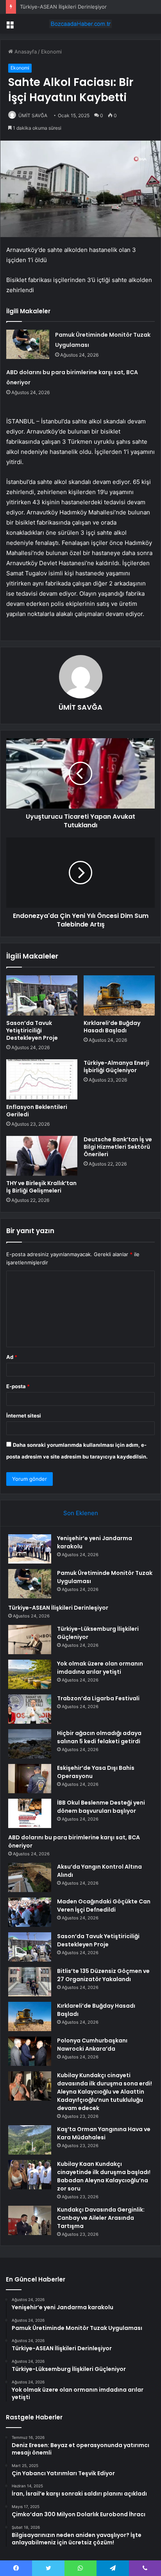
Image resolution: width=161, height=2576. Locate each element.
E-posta (18, 1386)
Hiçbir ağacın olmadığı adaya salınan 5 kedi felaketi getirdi (99, 1737)
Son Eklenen (81, 1513)
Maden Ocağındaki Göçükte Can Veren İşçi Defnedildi (104, 1906)
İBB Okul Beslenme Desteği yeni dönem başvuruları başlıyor (101, 1807)
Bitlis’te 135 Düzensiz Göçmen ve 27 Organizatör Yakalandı (103, 1975)
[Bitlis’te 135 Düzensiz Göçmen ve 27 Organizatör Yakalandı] (30, 1982)
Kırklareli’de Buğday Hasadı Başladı (112, 1027)
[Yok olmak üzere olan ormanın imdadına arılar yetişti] (30, 1674)
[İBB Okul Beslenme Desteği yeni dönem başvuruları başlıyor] (30, 1813)
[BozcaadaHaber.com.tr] (80, 24)
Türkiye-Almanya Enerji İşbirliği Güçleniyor (116, 1067)
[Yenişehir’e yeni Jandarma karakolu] (30, 1549)
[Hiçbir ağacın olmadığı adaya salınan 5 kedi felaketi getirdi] (30, 1744)
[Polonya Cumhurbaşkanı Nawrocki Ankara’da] (30, 2051)
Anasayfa (25, 52)
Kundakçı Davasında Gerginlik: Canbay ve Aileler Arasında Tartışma (101, 2218)
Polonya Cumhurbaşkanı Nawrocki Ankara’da (92, 2045)
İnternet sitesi (24, 1416)
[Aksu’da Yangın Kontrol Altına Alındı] (30, 1877)
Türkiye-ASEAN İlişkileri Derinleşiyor (63, 7)
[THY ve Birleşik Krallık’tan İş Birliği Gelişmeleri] (42, 1156)
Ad (12, 1357)
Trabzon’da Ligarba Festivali (98, 1698)
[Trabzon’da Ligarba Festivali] (30, 1709)
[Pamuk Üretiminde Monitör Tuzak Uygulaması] (28, 344)
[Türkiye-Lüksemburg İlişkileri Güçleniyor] (30, 1640)
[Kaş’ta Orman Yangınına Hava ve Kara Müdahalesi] (30, 2140)
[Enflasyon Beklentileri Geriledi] (42, 1079)
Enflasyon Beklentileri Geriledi (37, 1111)
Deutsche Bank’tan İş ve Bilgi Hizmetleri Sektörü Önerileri (118, 1147)
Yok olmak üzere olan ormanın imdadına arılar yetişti (100, 1668)
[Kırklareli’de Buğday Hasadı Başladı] (119, 995)
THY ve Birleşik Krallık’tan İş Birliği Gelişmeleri (41, 1187)
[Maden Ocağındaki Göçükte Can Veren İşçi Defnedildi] (30, 1912)
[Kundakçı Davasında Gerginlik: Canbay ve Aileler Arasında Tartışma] (30, 2220)
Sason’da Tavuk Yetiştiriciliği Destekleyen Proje (32, 1030)
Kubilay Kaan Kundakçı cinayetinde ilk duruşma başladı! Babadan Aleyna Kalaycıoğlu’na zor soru (104, 2176)
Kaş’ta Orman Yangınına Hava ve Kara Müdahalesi (104, 2133)
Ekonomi (51, 52)
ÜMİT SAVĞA (33, 115)
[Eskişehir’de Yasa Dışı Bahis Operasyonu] (30, 1779)
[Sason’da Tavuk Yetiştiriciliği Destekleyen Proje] (42, 995)
